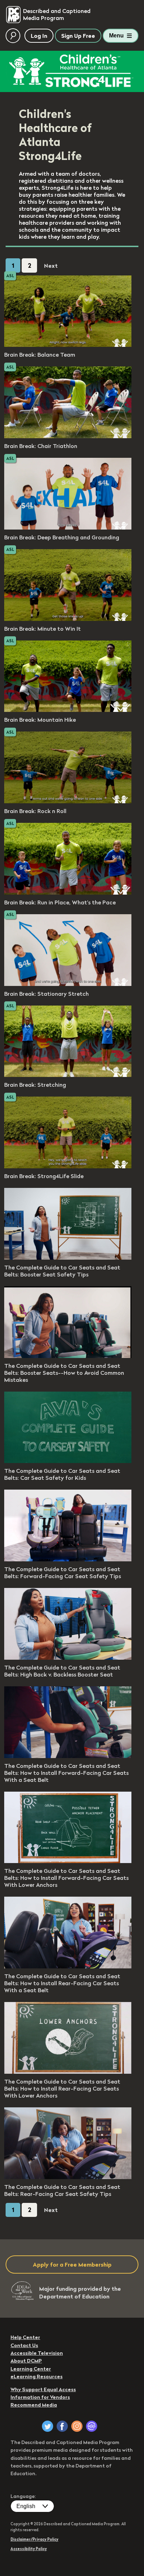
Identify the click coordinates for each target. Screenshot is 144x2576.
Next (51, 266)
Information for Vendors (40, 2397)
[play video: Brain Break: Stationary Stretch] (68, 984)
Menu (116, 36)
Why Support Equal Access (43, 2389)
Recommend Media (34, 2405)
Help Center (25, 2337)
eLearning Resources (37, 2376)
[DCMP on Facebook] (62, 2426)
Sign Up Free (78, 36)
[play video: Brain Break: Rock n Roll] (68, 801)
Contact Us (24, 2345)
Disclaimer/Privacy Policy (34, 2539)
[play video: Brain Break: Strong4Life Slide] (68, 1166)
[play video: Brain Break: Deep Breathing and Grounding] (68, 527)
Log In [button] (39, 36)
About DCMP (26, 2361)
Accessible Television (37, 2353)
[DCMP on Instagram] (77, 2426)
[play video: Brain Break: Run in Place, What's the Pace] (68, 892)
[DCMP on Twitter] (48, 2426)
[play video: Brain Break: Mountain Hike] (68, 710)
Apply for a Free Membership (72, 2264)
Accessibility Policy (29, 2549)
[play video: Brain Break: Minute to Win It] (68, 619)
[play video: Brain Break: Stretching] (68, 1075)
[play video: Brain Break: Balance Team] (68, 345)
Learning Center (31, 2369)
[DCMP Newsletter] (92, 2426)
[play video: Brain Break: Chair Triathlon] (68, 436)
